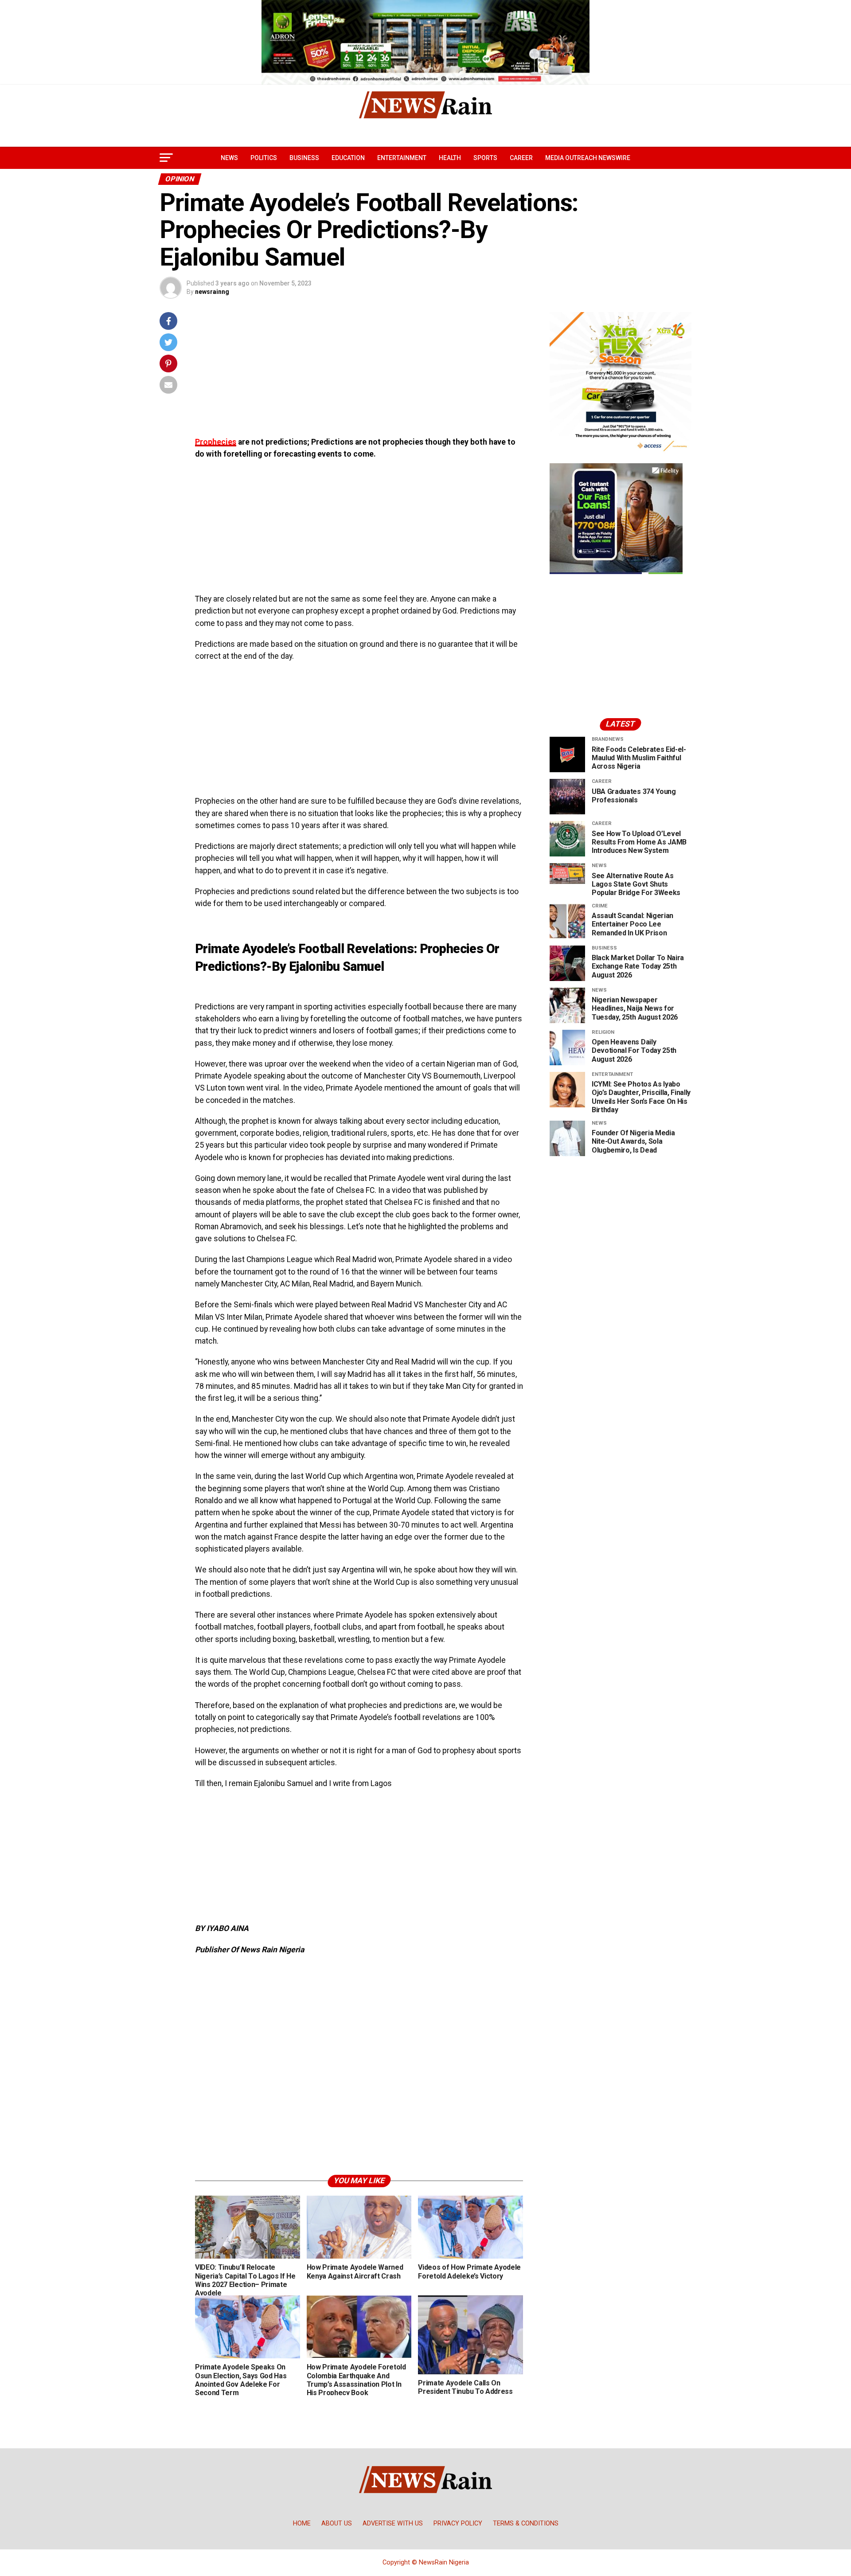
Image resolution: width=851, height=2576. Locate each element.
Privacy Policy (458, 2523)
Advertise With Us (393, 2523)
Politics (264, 158)
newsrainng (212, 292)
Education (348, 158)
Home (302, 2523)
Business (304, 158)
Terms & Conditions (526, 2523)
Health (450, 158)
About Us (337, 2523)
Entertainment (402, 158)
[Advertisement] (359, 374)
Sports (485, 158)
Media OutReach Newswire (588, 158)
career (521, 158)
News (229, 158)
